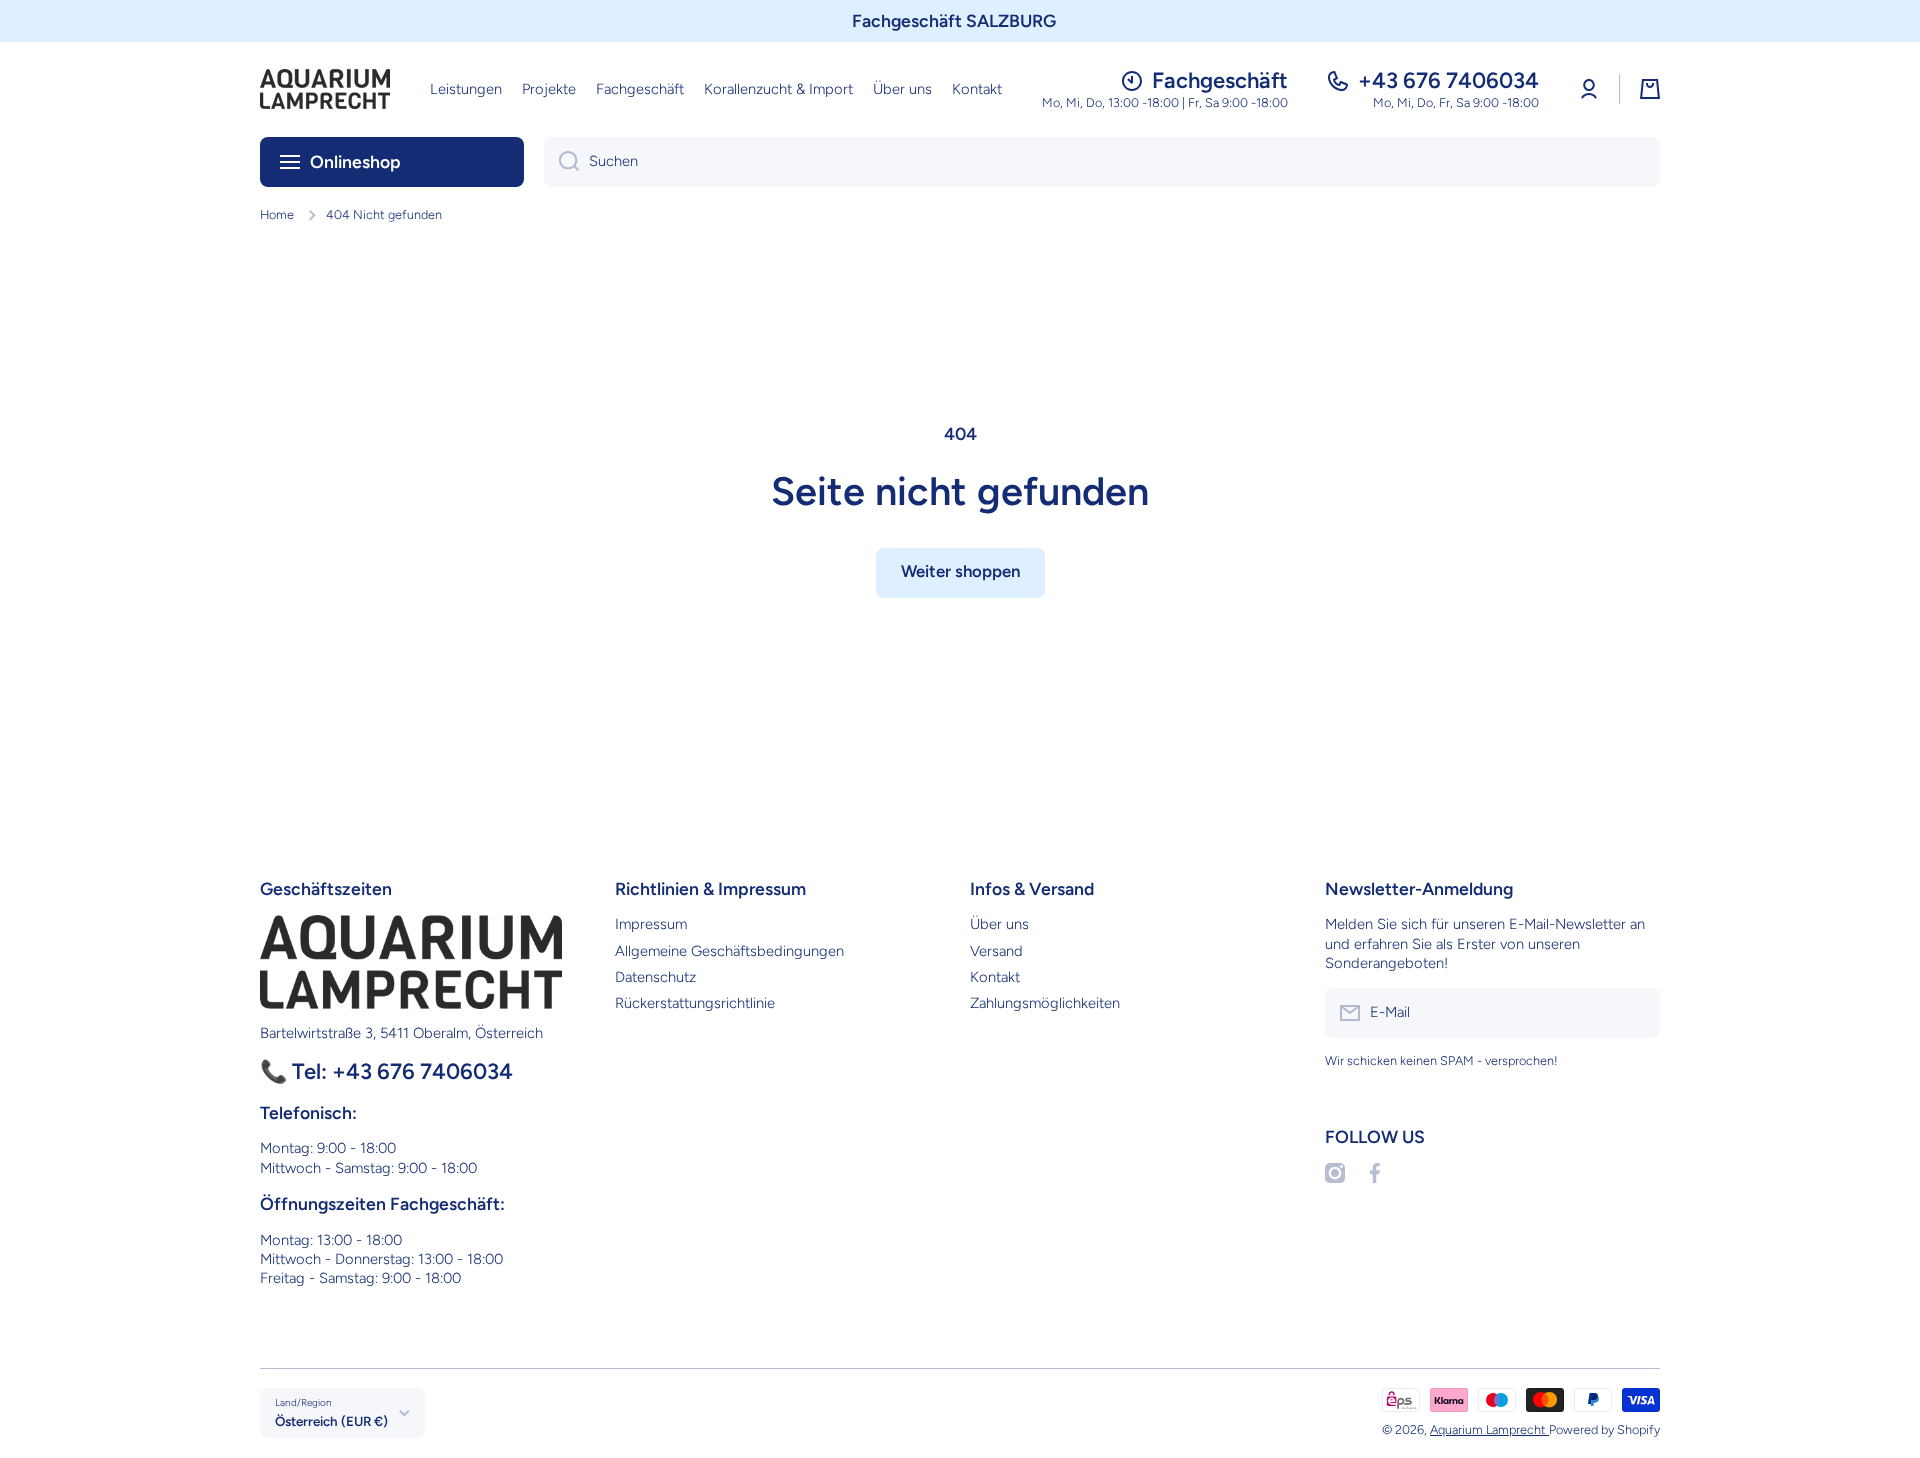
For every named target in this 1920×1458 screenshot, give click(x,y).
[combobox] (1102, 162)
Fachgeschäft (1220, 80)
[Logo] (325, 89)
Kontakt (995, 977)
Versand (996, 951)
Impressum (651, 924)
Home (277, 214)
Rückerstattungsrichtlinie (695, 1003)
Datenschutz (655, 977)
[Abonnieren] (1635, 1013)
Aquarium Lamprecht (1489, 1429)
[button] (1650, 89)
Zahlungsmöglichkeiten (1045, 1003)
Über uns (999, 924)
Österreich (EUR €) (331, 1421)
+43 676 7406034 (1448, 80)
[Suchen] (561, 162)
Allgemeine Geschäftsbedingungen (729, 951)
